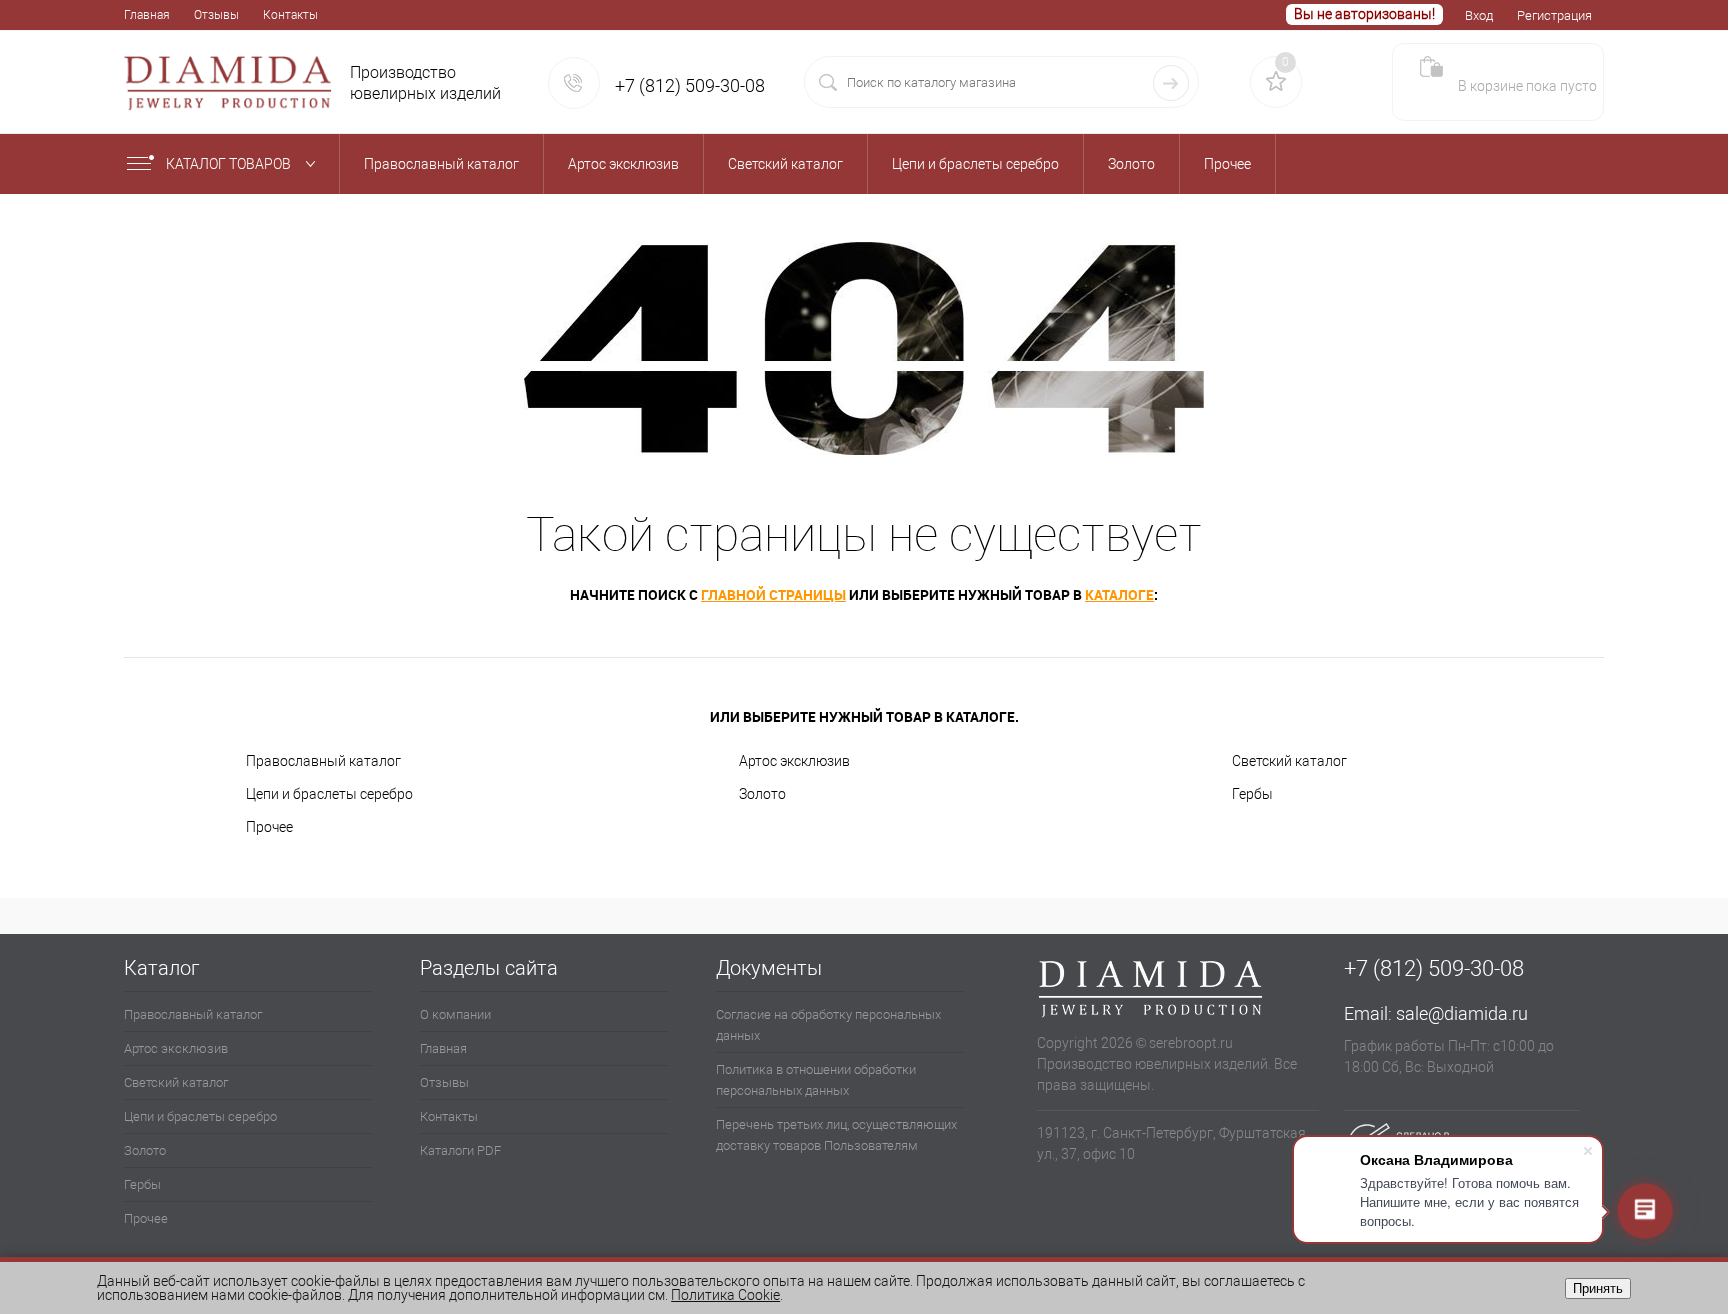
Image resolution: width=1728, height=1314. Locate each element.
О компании (455, 1014)
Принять (1598, 1288)
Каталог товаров (230, 164)
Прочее (269, 827)
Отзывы (216, 15)
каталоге (1119, 594)
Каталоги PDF (460, 1150)
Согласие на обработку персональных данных (828, 1025)
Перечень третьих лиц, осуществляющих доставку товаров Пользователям (836, 1135)
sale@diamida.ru (1462, 1013)
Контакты (290, 15)
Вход (1479, 15)
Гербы (1252, 794)
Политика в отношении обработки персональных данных (816, 1080)
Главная (147, 15)
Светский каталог (1289, 761)
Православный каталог (323, 761)
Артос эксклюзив (794, 761)
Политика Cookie (725, 1295)
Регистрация (1554, 15)
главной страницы (773, 594)
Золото (762, 794)
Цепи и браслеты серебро (329, 794)
